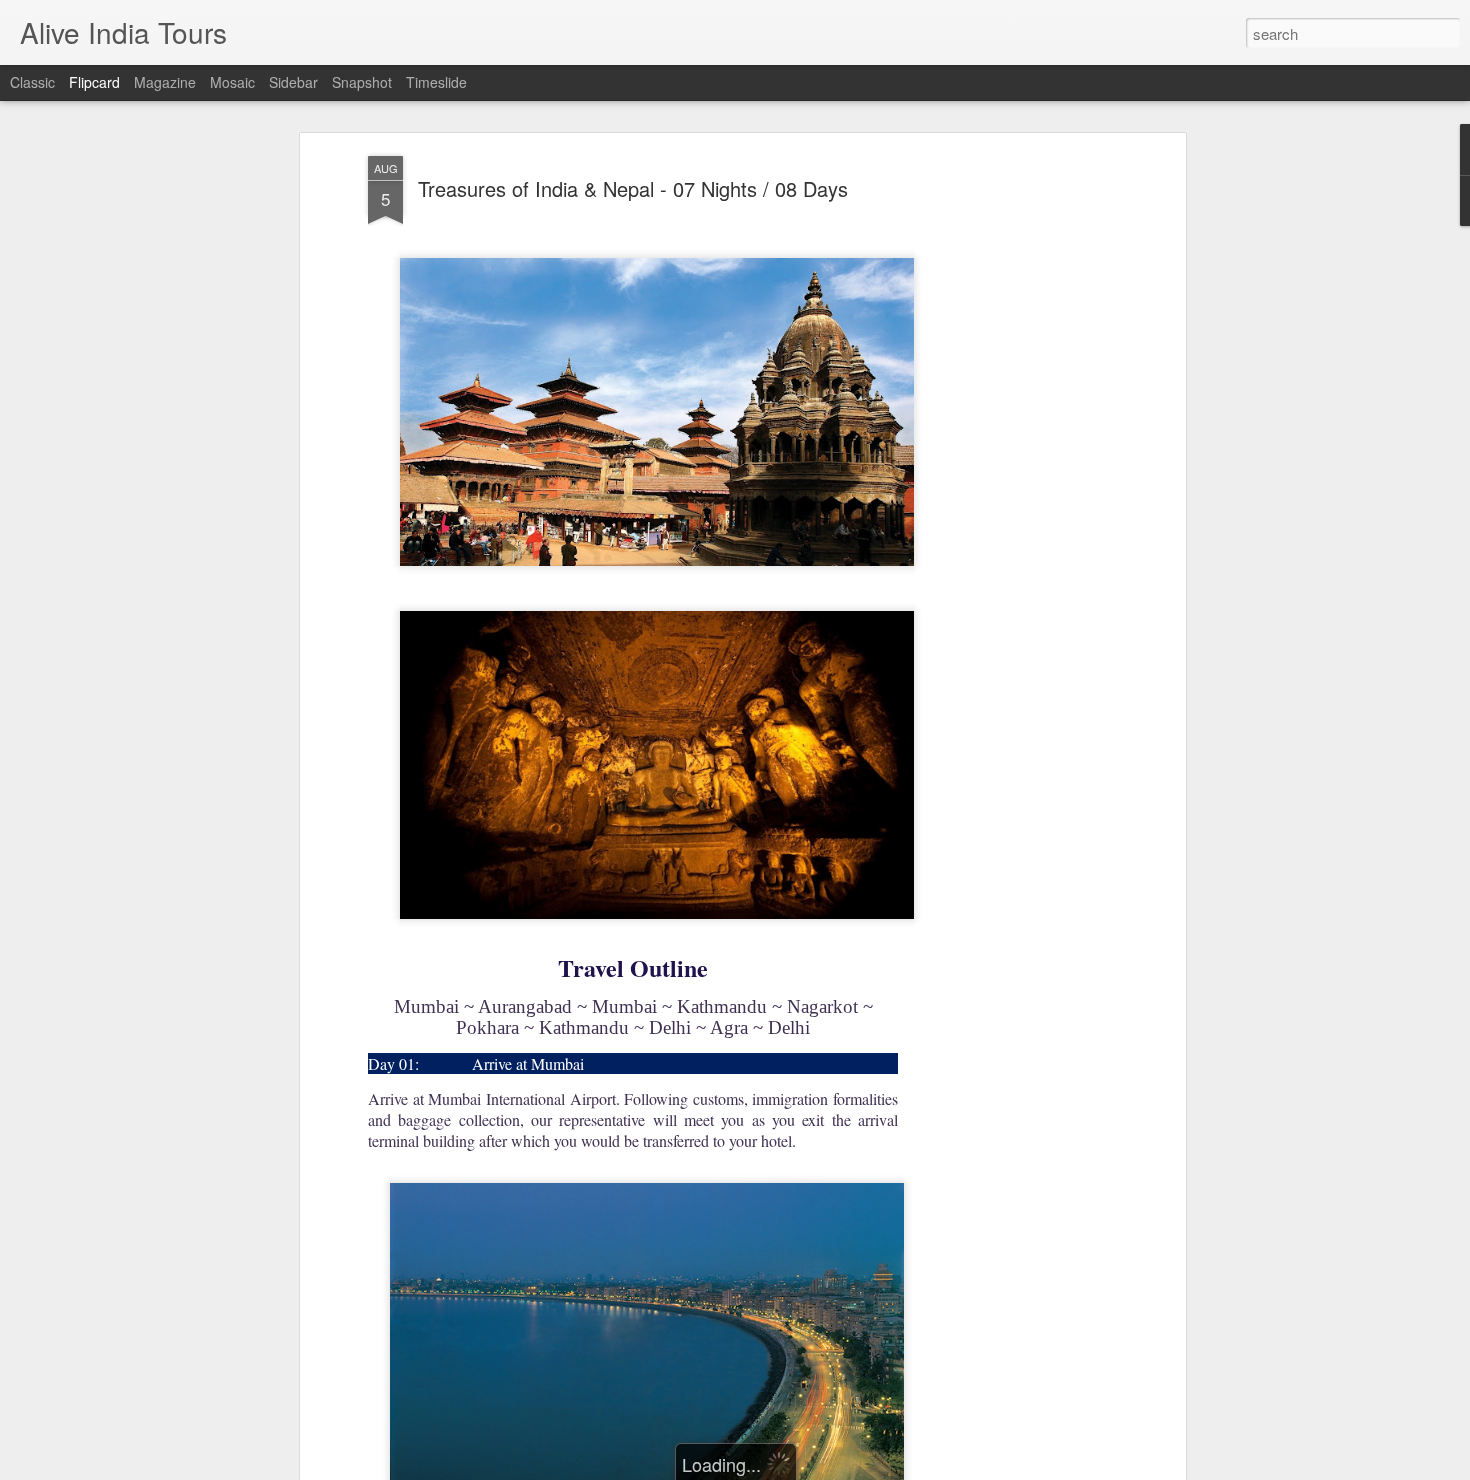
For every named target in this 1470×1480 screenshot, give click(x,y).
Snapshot (362, 82)
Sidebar (293, 82)
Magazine (165, 82)
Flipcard (94, 82)
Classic (32, 82)
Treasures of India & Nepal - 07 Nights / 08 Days (633, 188)
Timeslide (436, 82)
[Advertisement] (1008, 471)
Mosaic (232, 82)
